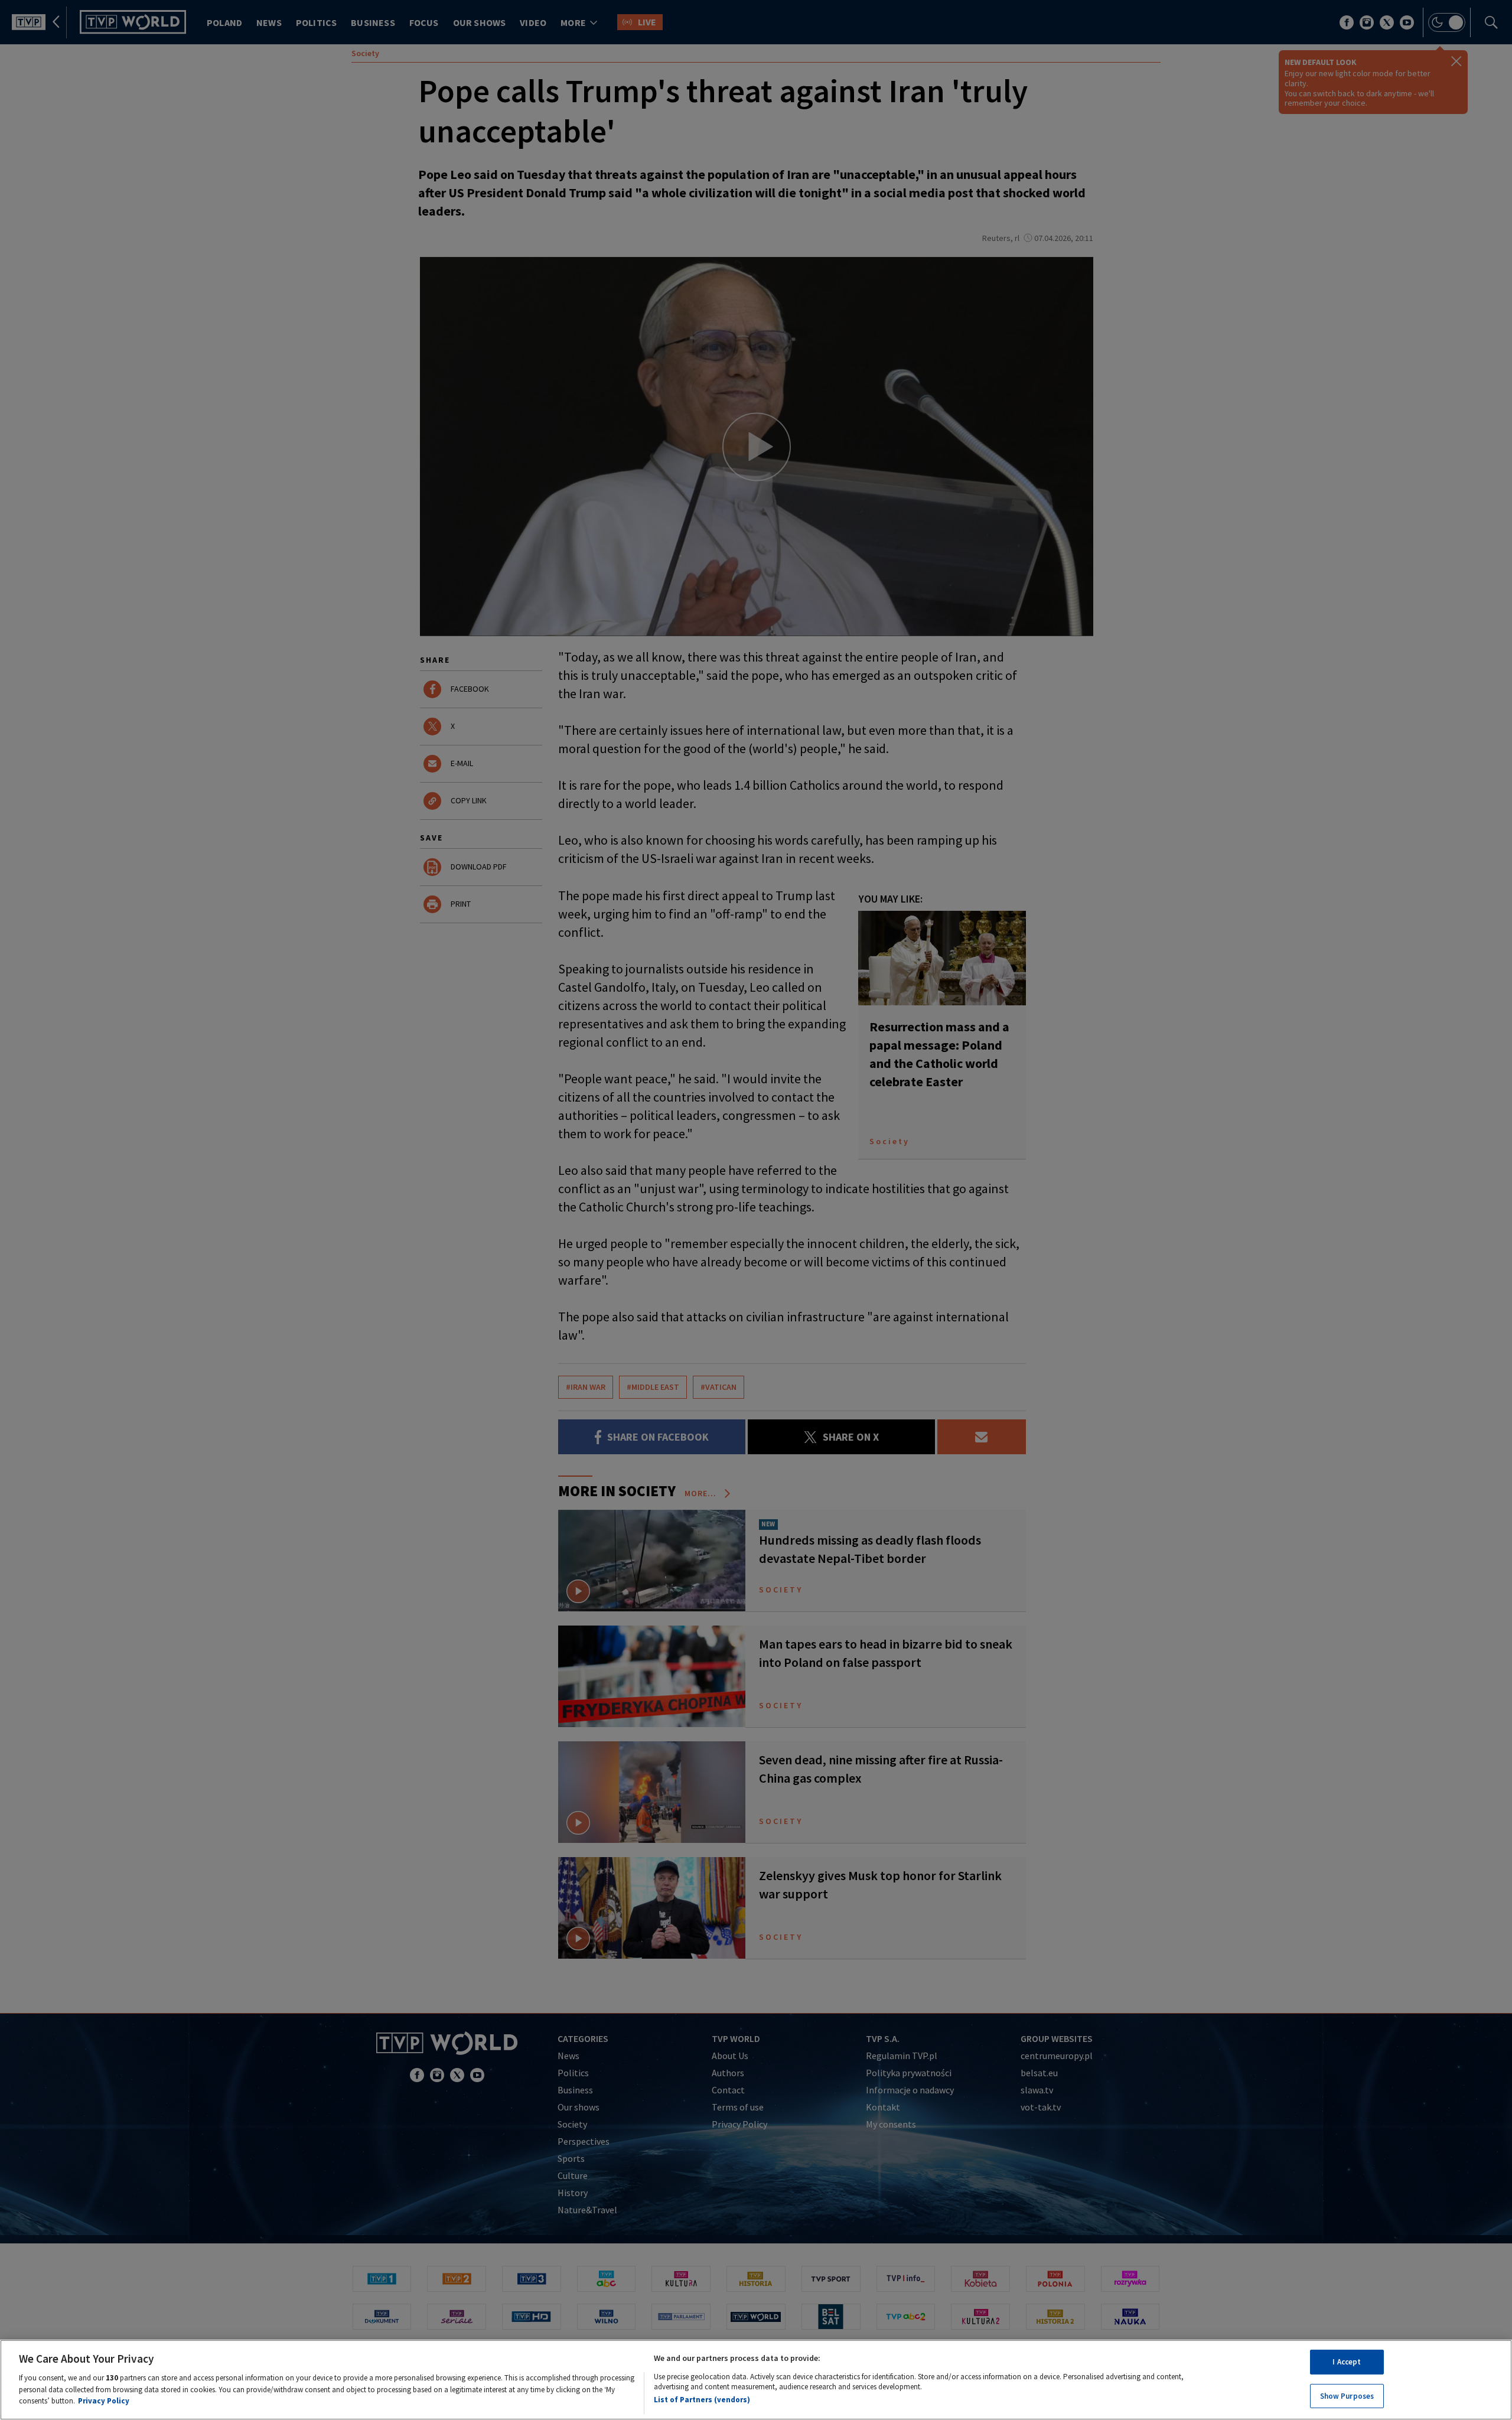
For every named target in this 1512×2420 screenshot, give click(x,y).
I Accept (1347, 2362)
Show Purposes (1347, 2395)
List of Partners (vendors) (702, 2399)
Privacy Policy (104, 2400)
